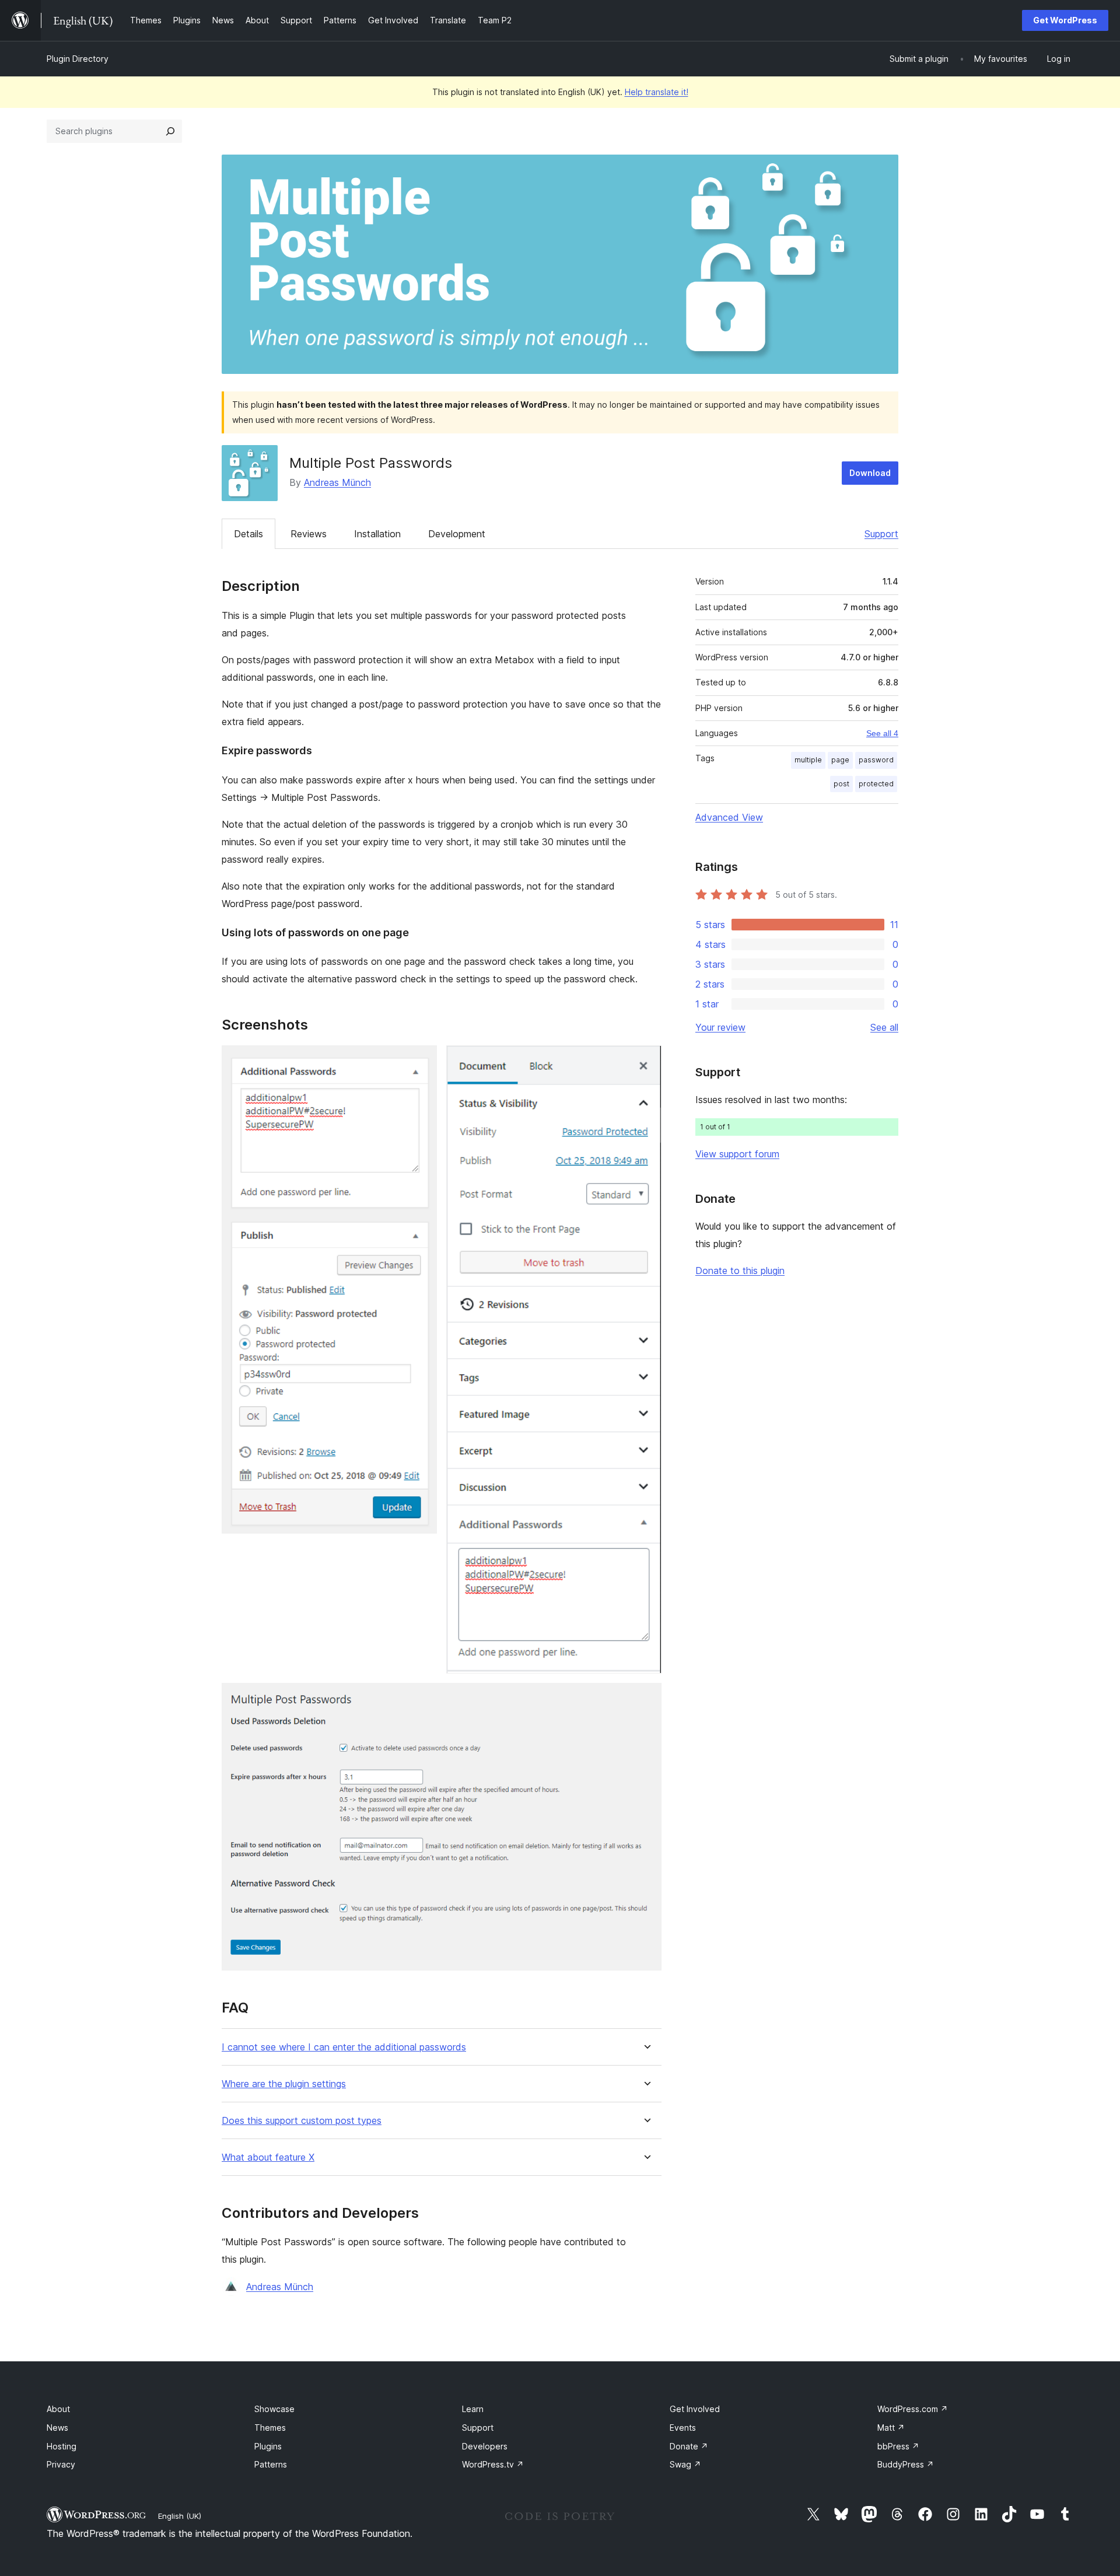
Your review (720, 1027)
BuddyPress (906, 2464)
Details (249, 534)
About (58, 2409)
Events (683, 2428)
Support (881, 534)
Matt (891, 2428)
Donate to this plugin (740, 1270)
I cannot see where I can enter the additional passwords (344, 2047)
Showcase (274, 2409)
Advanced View (729, 817)
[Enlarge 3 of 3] (646, 1699)
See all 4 (882, 733)
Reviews (309, 534)
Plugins (268, 2446)
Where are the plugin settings (284, 2084)
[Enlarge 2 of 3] (646, 1061)
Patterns (271, 2464)
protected (876, 784)
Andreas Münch (337, 482)
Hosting (62, 2446)
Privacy (61, 2464)
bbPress (898, 2446)
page (840, 760)
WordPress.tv (493, 2464)
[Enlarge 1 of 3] (421, 1061)
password (876, 760)
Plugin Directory (78, 59)
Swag (685, 2464)
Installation (377, 534)
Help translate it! (657, 92)
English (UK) (180, 2516)
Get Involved (695, 2409)
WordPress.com (913, 2409)
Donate (689, 2446)
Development (457, 534)
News (57, 2428)
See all (884, 1027)
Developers (485, 2446)
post (841, 784)
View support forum (737, 1154)
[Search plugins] (170, 131)
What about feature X (268, 2157)
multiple (808, 760)
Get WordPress (1065, 20)
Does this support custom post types (302, 2121)
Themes (270, 2428)
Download (870, 473)
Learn (473, 2409)
